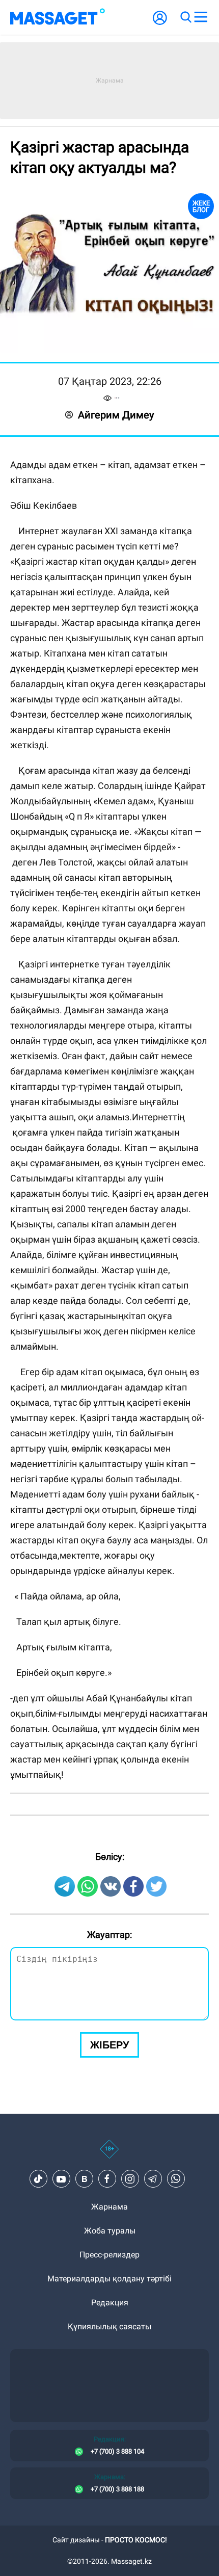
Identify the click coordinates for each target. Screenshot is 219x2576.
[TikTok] (38, 2179)
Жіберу (109, 2045)
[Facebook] (107, 2179)
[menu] (201, 17)
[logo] (58, 17)
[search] (185, 17)
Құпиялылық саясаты (109, 2327)
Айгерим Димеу (116, 415)
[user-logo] (160, 23)
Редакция (110, 2303)
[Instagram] (130, 2179)
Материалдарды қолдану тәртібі (109, 2279)
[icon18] (109, 2154)
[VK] (84, 2179)
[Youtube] (61, 2179)
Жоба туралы (110, 2231)
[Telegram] (153, 2179)
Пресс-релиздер (109, 2255)
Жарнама (109, 2207)
